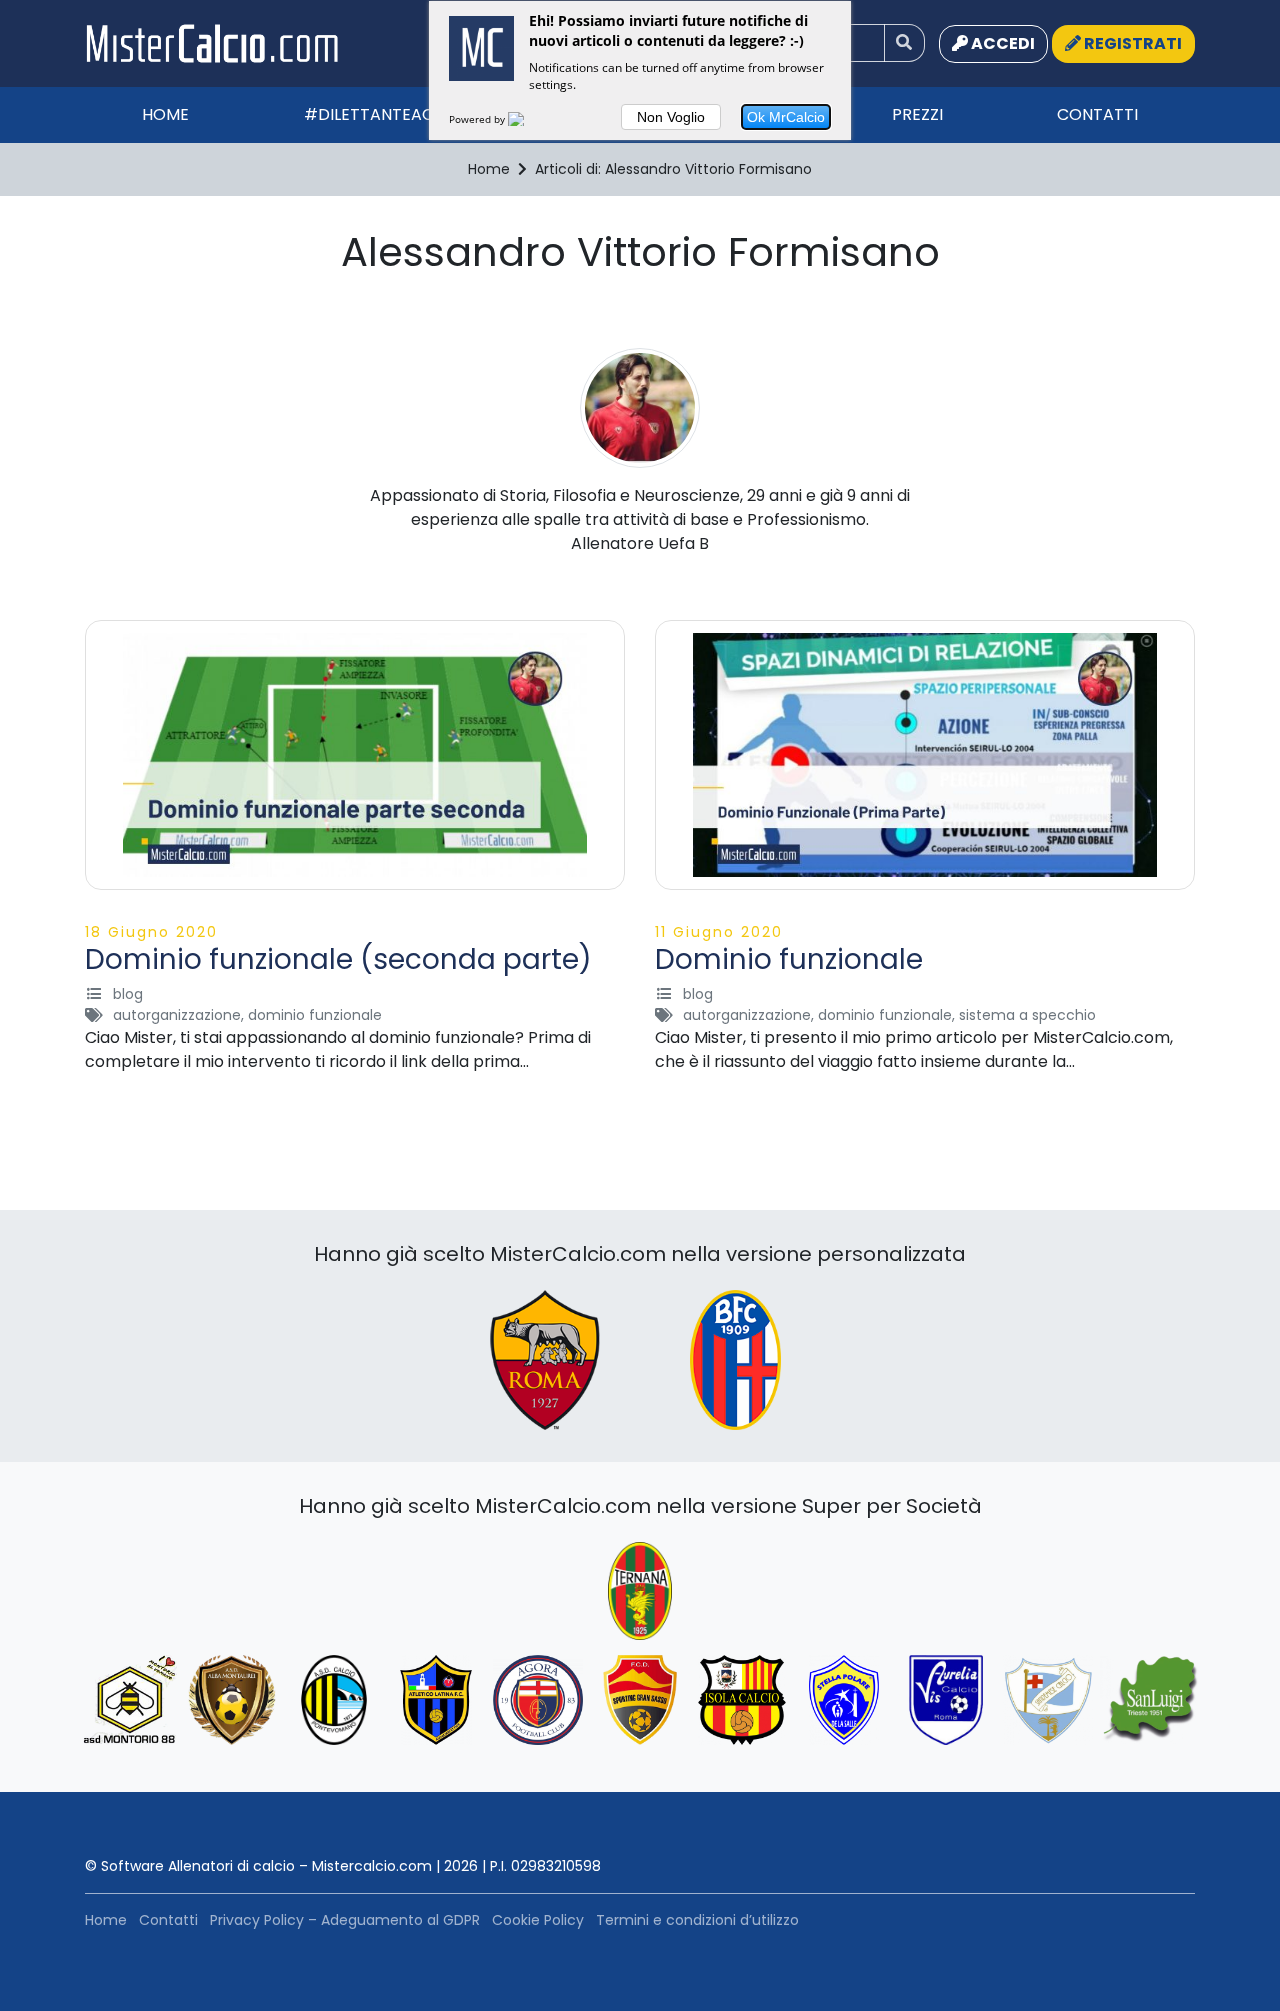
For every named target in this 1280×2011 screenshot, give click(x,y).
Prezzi (917, 114)
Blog (128, 994)
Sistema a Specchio (1027, 1015)
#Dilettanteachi (376, 114)
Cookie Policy (538, 1920)
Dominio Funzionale (315, 1015)
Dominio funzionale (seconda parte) (338, 959)
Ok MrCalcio (786, 117)
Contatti (1097, 114)
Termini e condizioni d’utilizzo (697, 1920)
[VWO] (528, 119)
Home (165, 114)
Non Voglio (671, 117)
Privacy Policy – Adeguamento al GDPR (345, 1920)
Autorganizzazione (177, 1015)
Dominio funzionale (789, 959)
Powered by (478, 119)
